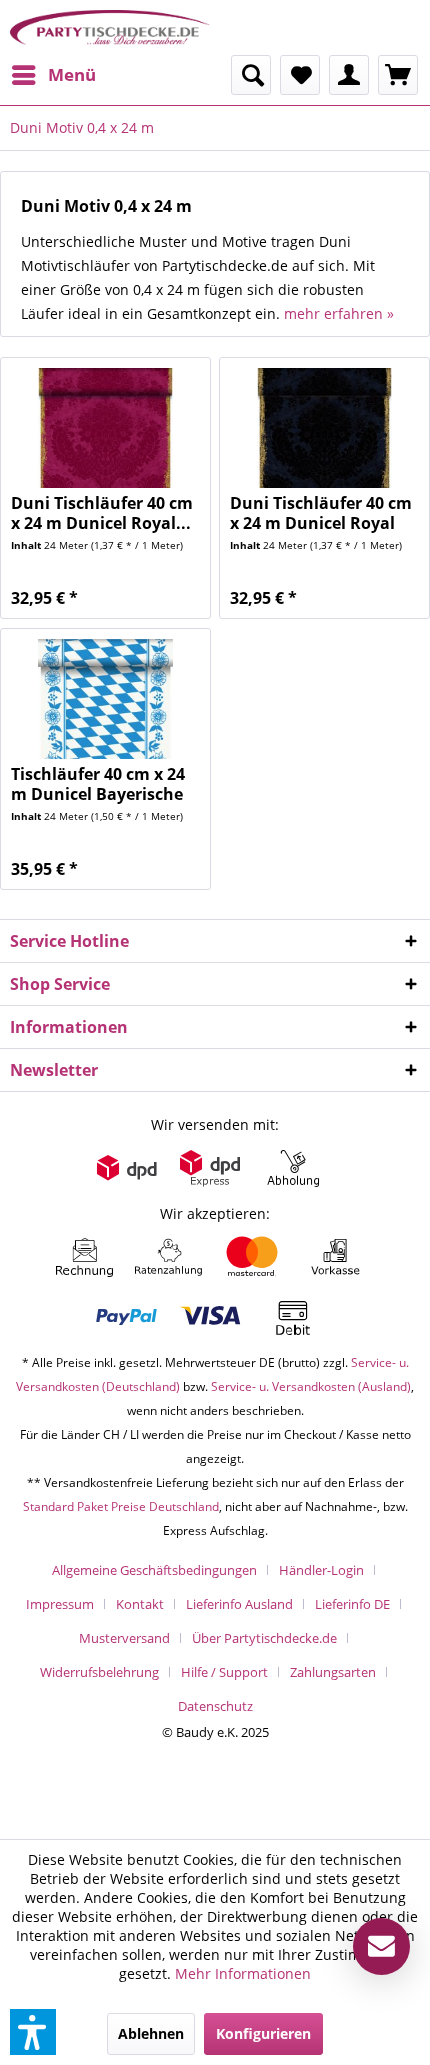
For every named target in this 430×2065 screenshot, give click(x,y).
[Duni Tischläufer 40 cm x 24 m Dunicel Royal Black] (324, 428)
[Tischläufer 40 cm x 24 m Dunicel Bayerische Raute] (105, 699)
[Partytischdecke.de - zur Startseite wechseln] (110, 27)
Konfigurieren (263, 2033)
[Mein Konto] (349, 75)
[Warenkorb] (398, 75)
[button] (33, 2032)
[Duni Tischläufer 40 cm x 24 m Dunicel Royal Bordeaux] (105, 428)
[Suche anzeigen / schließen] (251, 75)
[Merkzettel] (300, 75)
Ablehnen (151, 2033)
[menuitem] (53, 75)
